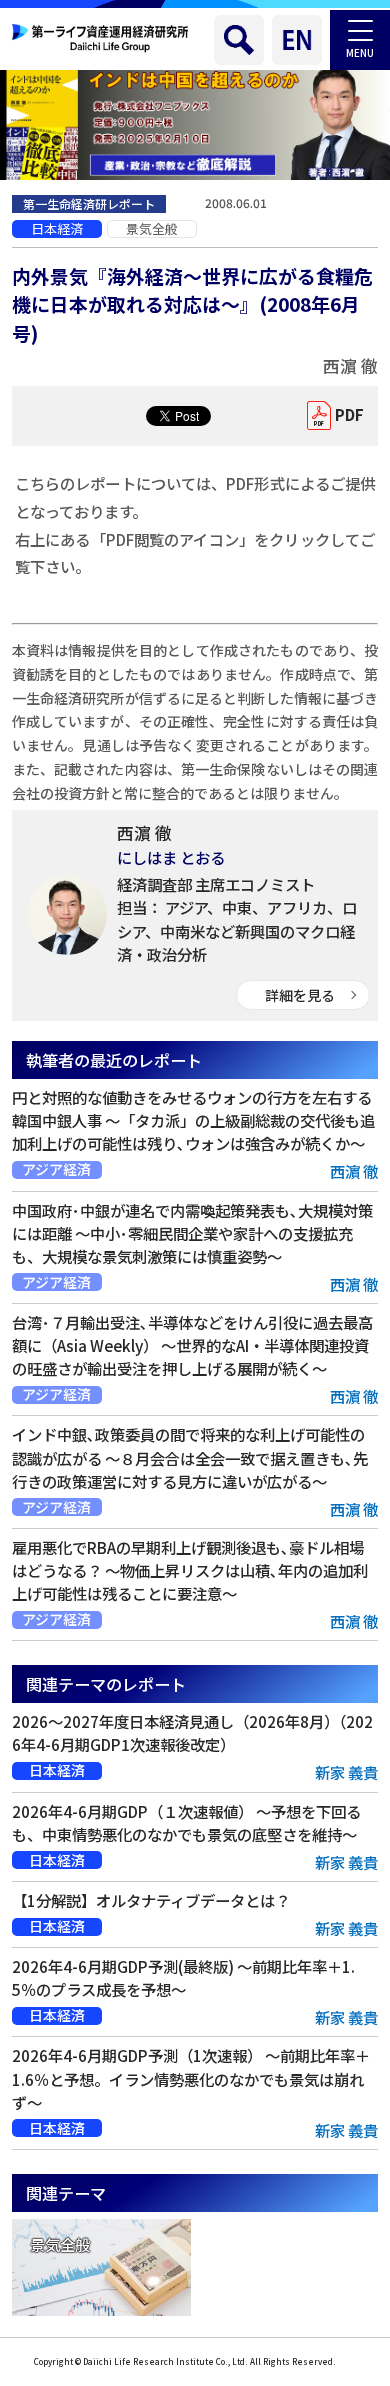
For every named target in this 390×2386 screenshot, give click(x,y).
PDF (349, 414)
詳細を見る (300, 995)
